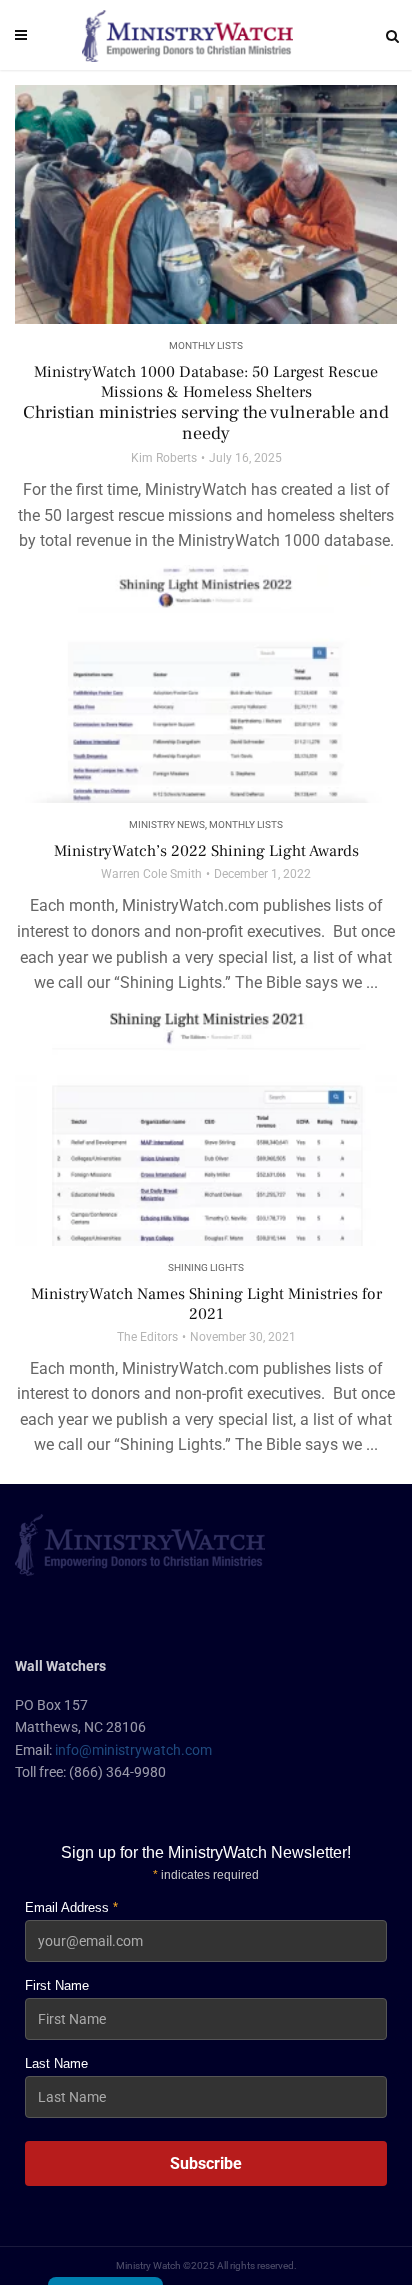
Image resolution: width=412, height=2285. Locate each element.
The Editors (147, 1337)
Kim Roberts (164, 458)
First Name (57, 1985)
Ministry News (167, 824)
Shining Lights (206, 1267)
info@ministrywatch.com (133, 1750)
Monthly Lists (206, 345)
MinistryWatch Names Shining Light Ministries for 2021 (206, 1304)
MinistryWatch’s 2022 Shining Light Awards (206, 851)
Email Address (71, 1907)
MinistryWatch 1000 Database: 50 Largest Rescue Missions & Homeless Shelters (206, 403)
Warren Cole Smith (151, 874)
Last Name (56, 2063)
